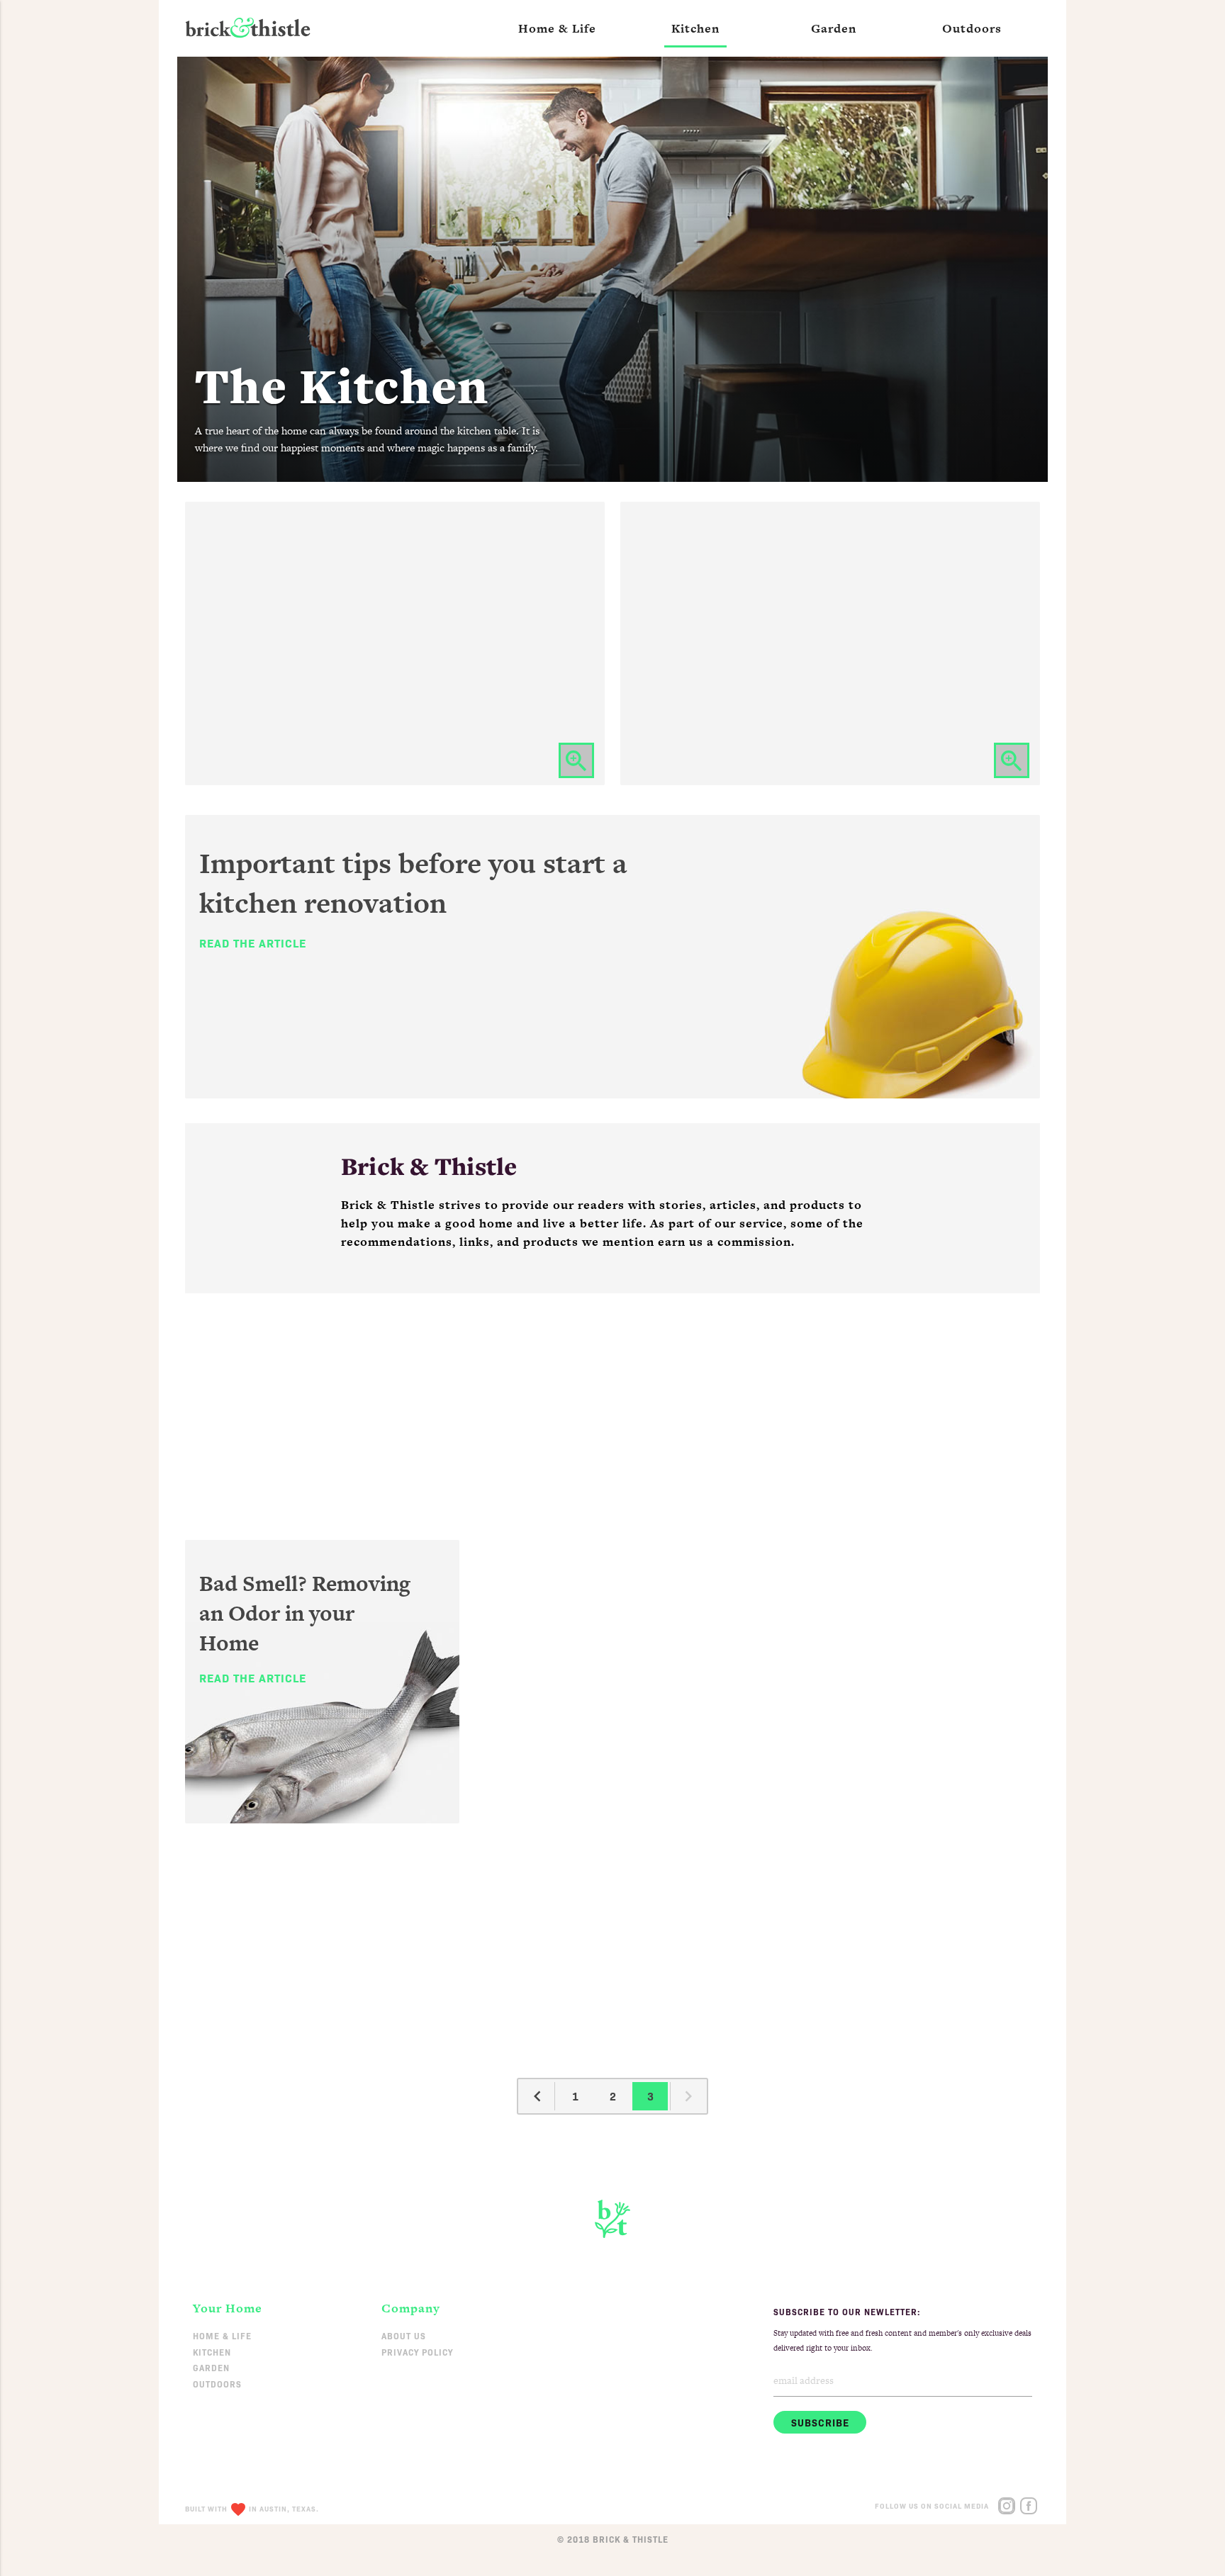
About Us (404, 2335)
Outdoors (217, 2384)
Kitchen (212, 2352)
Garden (211, 2367)
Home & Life (222, 2335)
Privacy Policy (417, 2352)
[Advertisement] (612, 1407)
